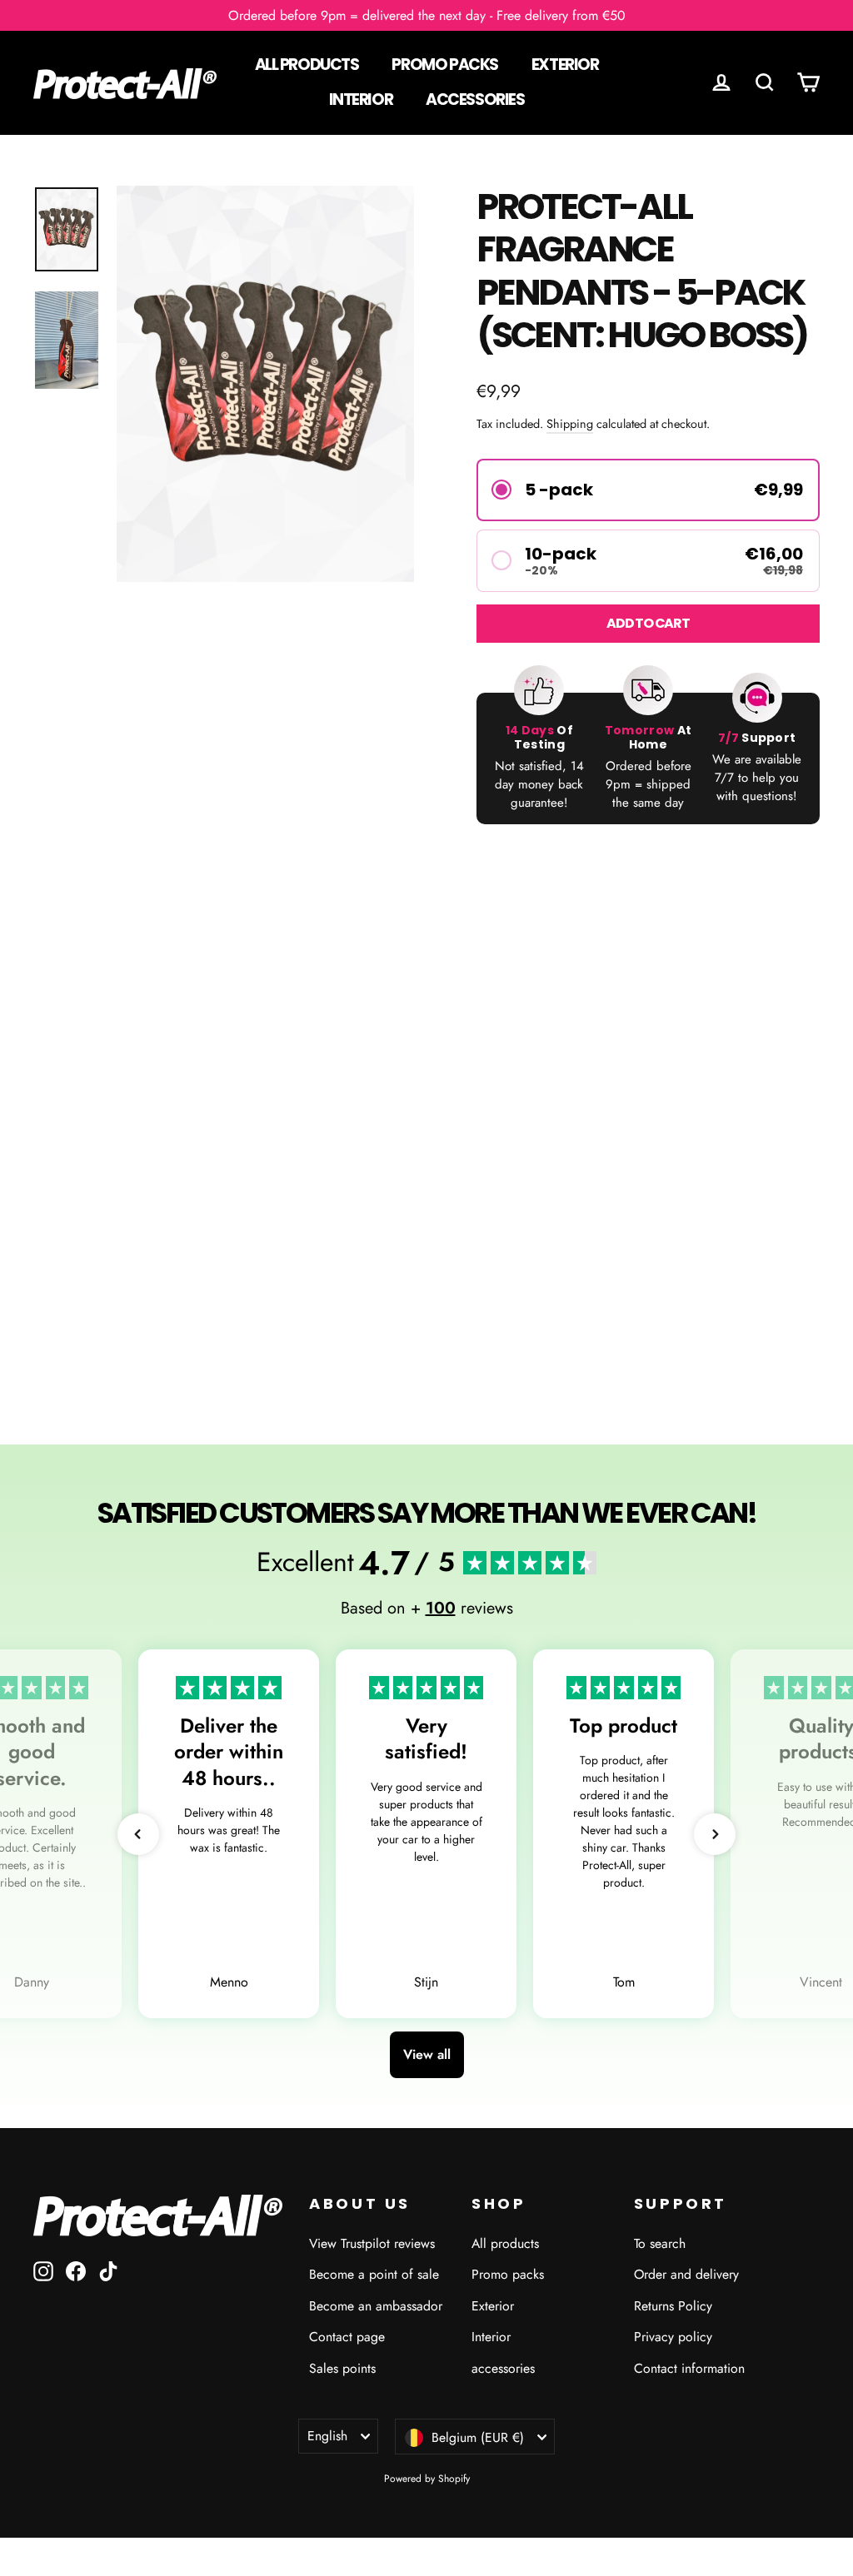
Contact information (689, 2368)
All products (307, 65)
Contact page (347, 2337)
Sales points (342, 2368)
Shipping (570, 424)
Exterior (565, 65)
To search (660, 2243)
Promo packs (444, 65)
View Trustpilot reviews (372, 2243)
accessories (475, 99)
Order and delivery (686, 2274)
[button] (648, 490)
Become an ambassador (376, 2306)
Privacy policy (673, 2337)
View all (427, 2054)
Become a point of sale (374, 2274)
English (327, 2436)
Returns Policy (673, 2306)
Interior (361, 99)
